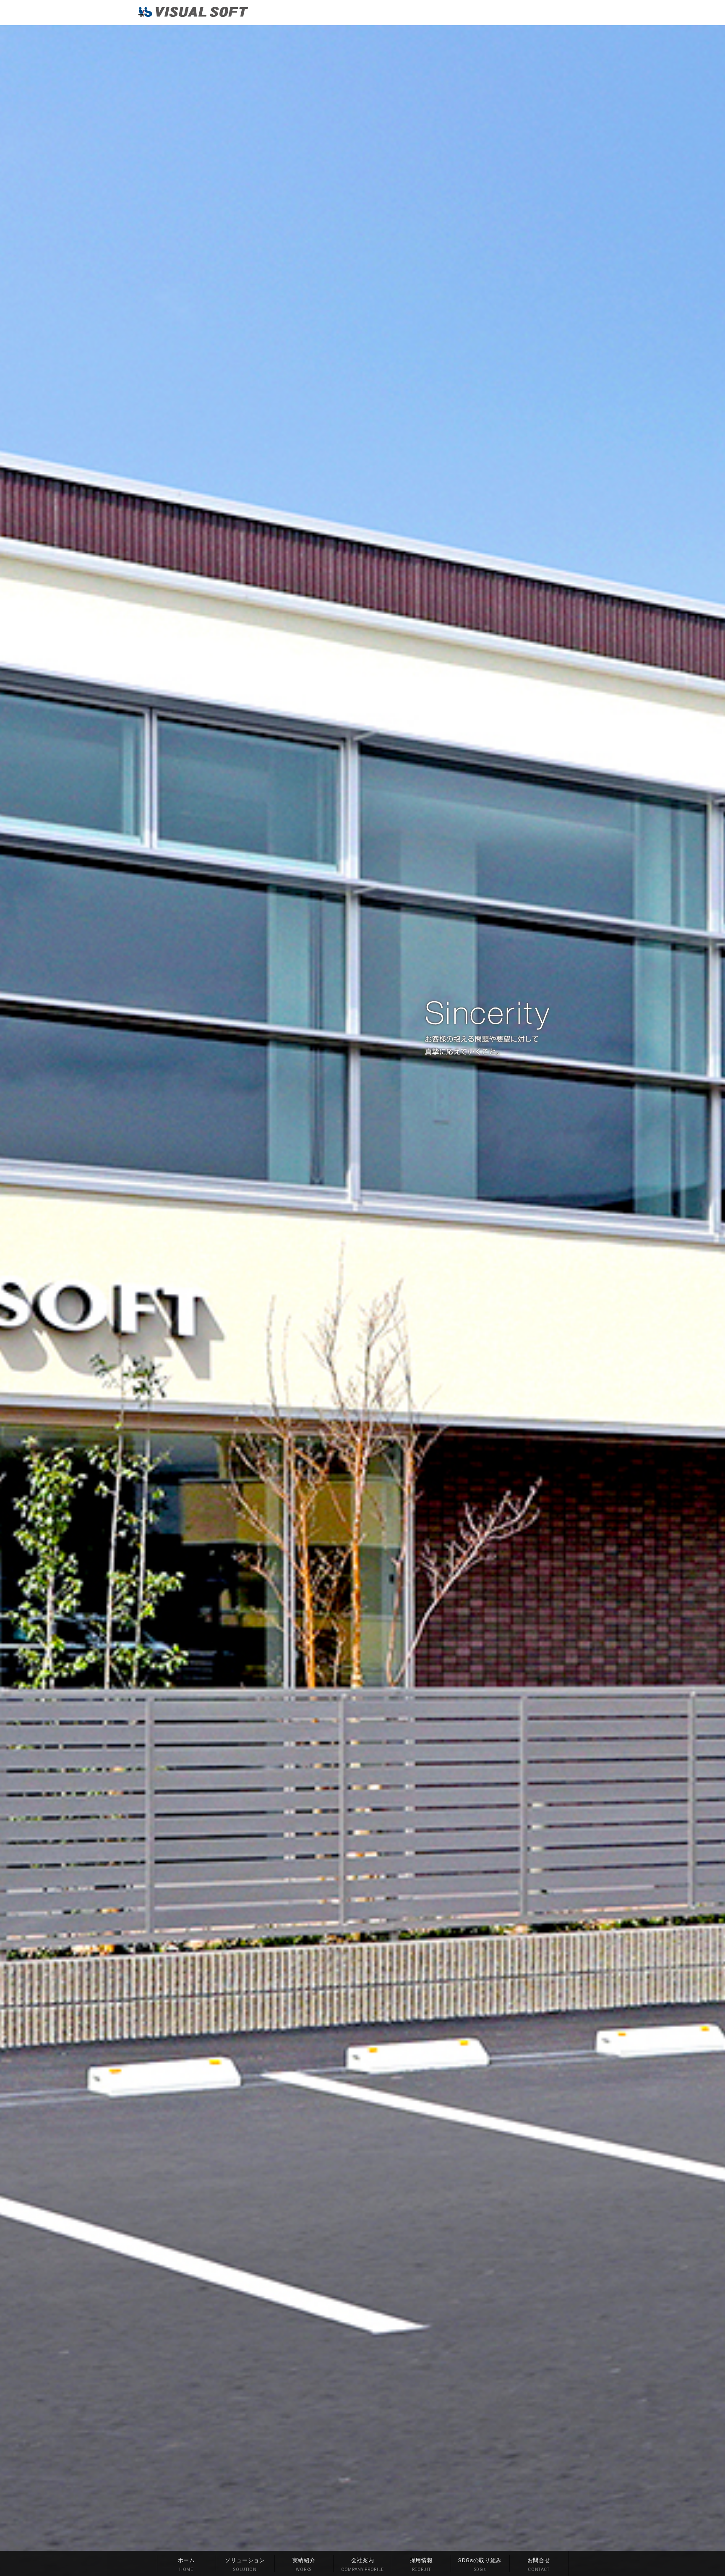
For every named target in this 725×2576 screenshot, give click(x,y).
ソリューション (245, 2564)
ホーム (186, 2564)
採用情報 (421, 2564)
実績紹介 (304, 2564)
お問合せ (539, 2564)
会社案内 (362, 2564)
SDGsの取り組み (480, 2564)
